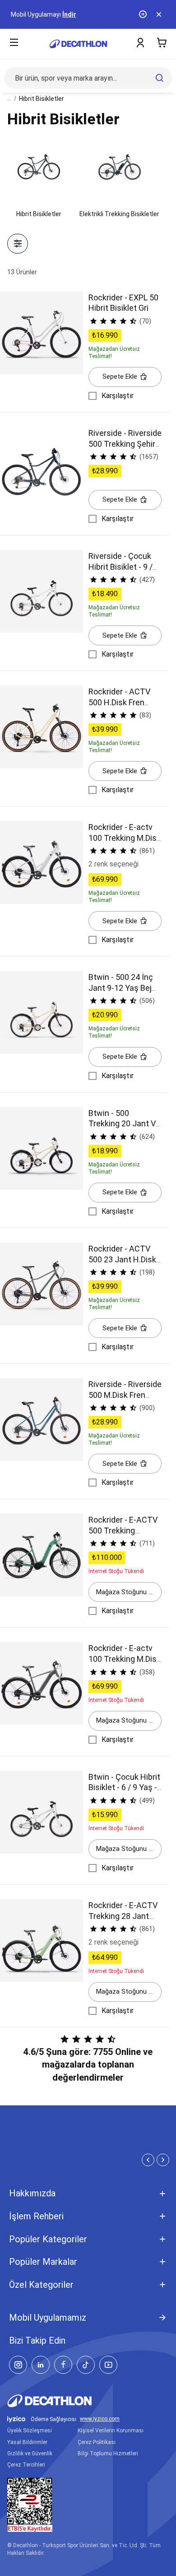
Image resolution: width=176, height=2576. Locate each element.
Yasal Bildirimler (27, 2442)
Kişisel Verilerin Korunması (111, 2431)
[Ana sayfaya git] (78, 44)
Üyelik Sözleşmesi (30, 2431)
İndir (69, 14)
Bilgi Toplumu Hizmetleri (108, 2454)
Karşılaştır (118, 396)
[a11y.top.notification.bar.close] (160, 14)
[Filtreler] (18, 244)
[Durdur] (144, 14)
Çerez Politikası (97, 2442)
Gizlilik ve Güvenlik (30, 2454)
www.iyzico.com (100, 2419)
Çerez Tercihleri (26, 2465)
